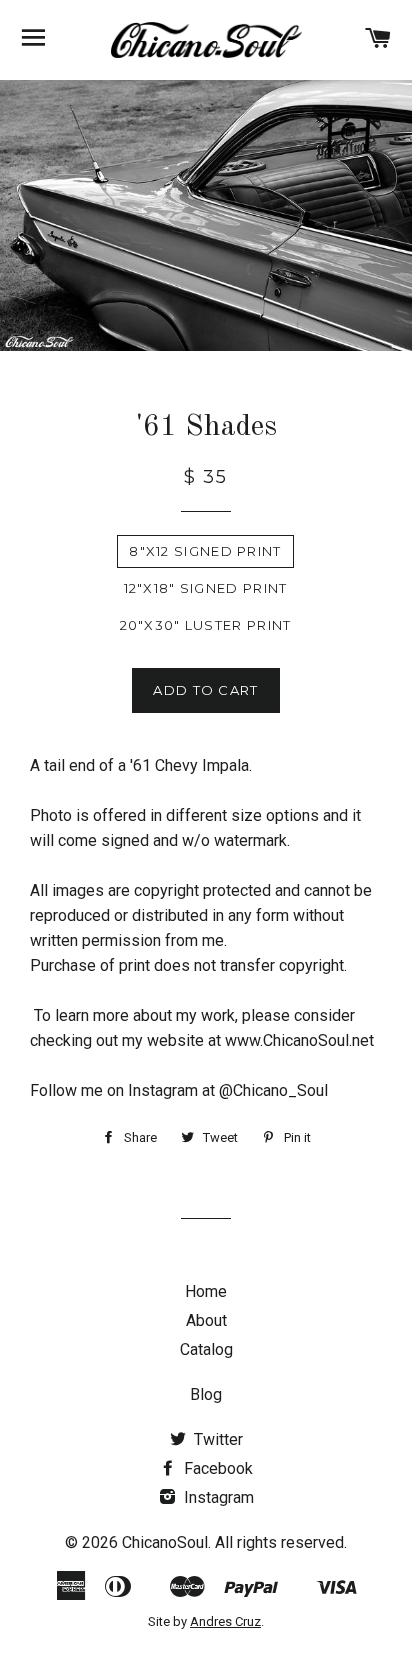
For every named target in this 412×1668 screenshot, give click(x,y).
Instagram (217, 1497)
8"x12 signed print (205, 551)
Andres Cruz (225, 1621)
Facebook (216, 1468)
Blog (206, 1394)
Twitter (216, 1439)
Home (206, 1291)
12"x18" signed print (206, 588)
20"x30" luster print (206, 625)
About (206, 1320)
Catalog (206, 1349)
